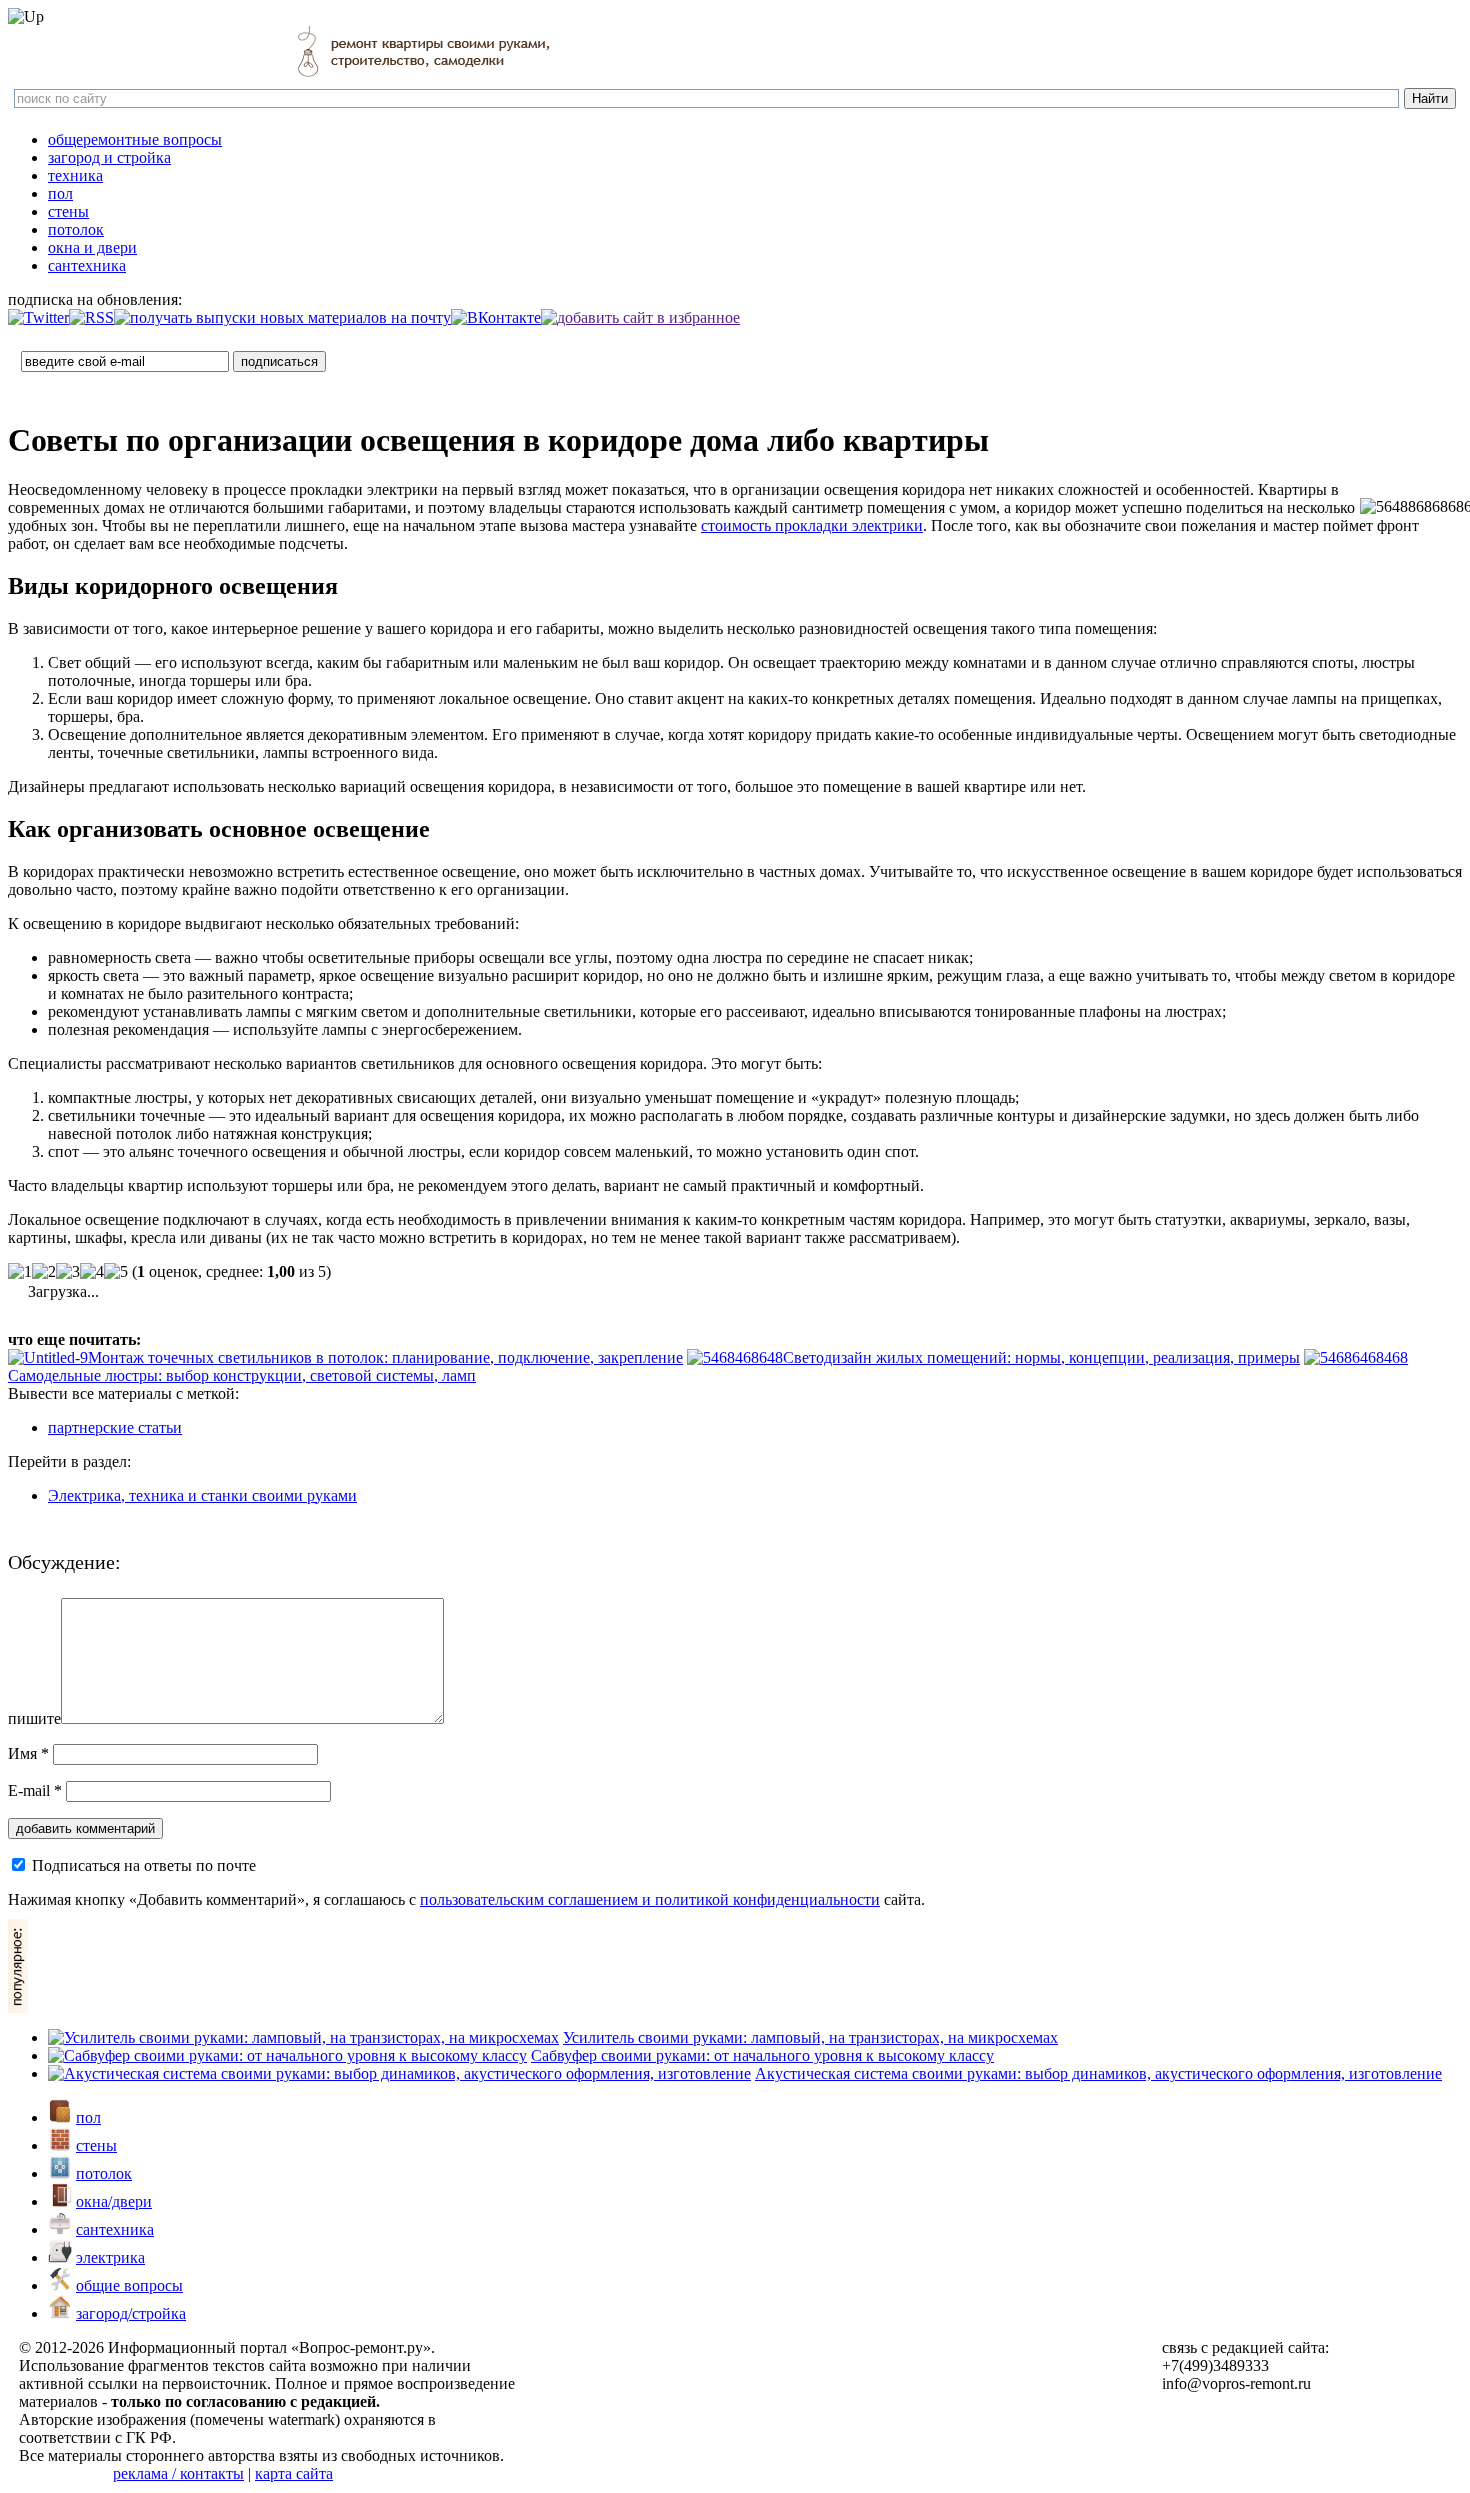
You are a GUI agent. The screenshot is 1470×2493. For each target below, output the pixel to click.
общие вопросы (129, 2285)
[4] (92, 1272)
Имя (28, 1753)
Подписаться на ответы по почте (144, 1865)
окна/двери (114, 2201)
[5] (116, 1272)
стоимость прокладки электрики (812, 525)
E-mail (35, 1790)
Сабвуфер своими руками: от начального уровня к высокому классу (762, 2055)
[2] (44, 1272)
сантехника (87, 265)
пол (60, 193)
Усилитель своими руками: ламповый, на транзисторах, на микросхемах (810, 2037)
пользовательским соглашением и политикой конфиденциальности (650, 1899)
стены (68, 211)
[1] (20, 1272)
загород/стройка (131, 2313)
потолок (76, 229)
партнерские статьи (115, 1427)
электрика (110, 2257)
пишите (34, 1718)
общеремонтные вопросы (135, 139)
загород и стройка (109, 157)
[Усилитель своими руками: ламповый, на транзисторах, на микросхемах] (303, 2037)
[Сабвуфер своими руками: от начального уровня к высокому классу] (287, 2055)
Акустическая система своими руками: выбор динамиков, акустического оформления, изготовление (1098, 2073)
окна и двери (92, 247)
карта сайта (294, 2473)
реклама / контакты (178, 2473)
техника (75, 175)
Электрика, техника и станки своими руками (202, 1495)
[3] (68, 1272)
